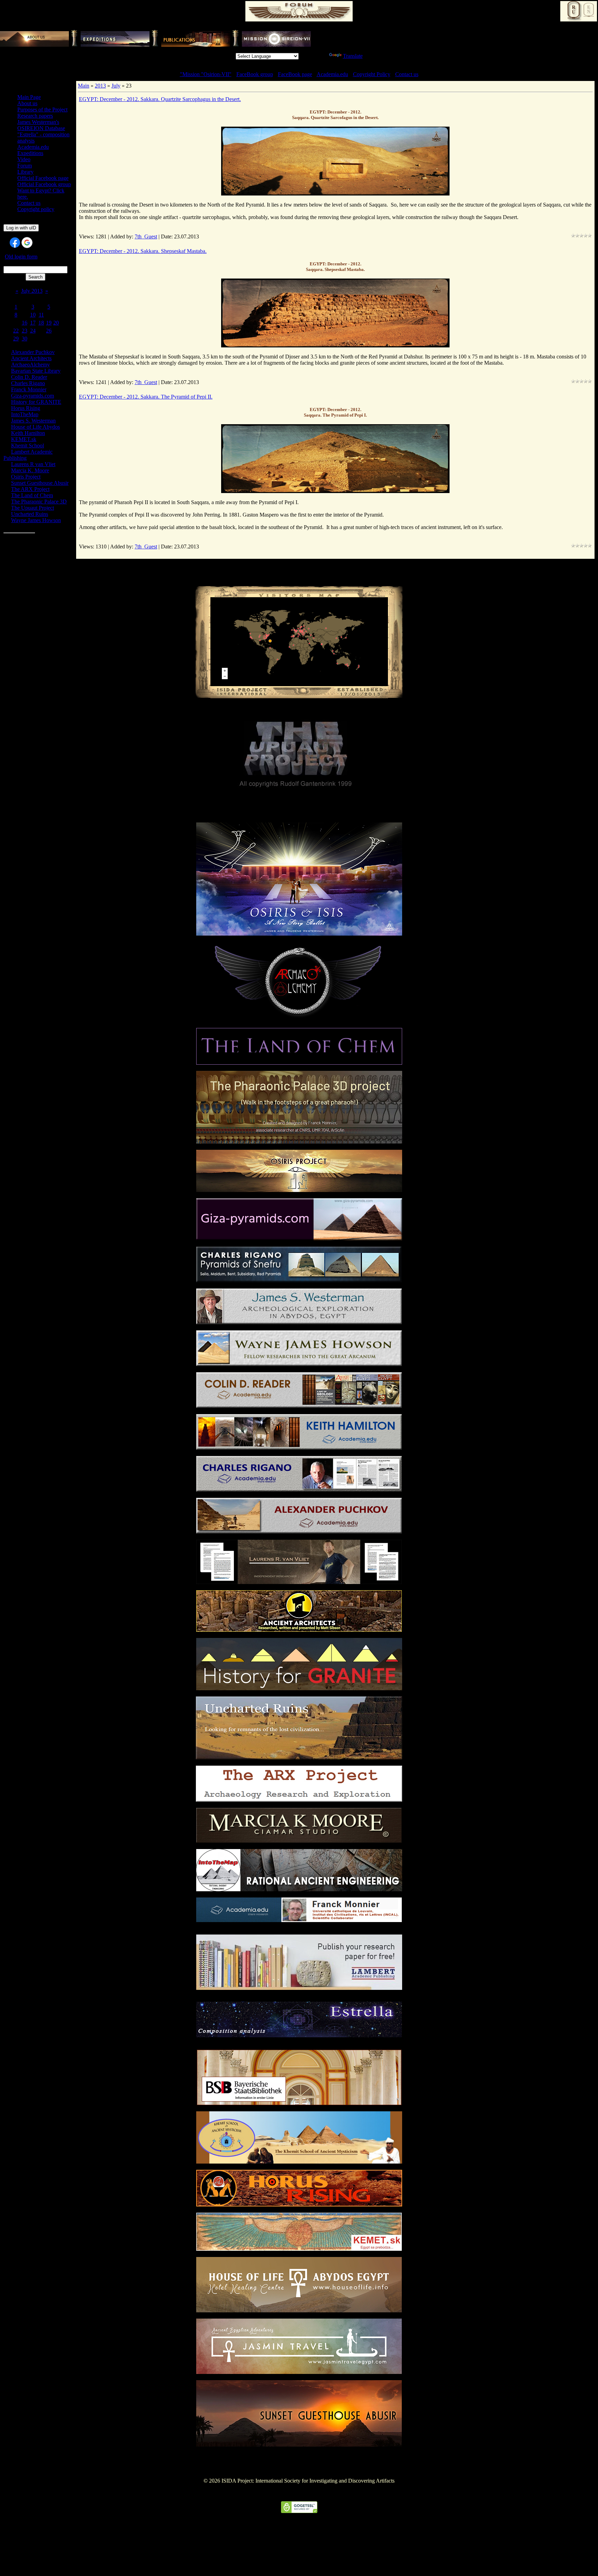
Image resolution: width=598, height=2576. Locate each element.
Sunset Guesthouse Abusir (40, 483)
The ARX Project (30, 489)
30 (25, 339)
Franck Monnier (29, 389)
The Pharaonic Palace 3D (39, 502)
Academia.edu (332, 74)
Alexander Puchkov (33, 352)
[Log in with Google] (27, 243)
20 (56, 323)
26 (49, 331)
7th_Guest (146, 236)
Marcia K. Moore (30, 470)
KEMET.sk (24, 439)
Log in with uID (21, 228)
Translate (353, 56)
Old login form (21, 257)
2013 (100, 86)
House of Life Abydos (35, 427)
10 (33, 315)
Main (84, 86)
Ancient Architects (31, 358)
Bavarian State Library (36, 371)
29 (16, 339)
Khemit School (28, 445)
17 (33, 323)
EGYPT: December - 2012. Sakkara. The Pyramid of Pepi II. (146, 397)
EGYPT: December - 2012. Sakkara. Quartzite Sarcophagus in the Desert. (160, 99)
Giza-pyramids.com (33, 396)
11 (41, 315)
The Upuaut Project (33, 508)
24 (33, 331)
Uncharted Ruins (30, 514)
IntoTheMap (25, 414)
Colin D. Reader (29, 377)
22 (16, 331)
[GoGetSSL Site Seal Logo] (299, 2511)
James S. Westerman (33, 421)
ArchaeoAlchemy (30, 365)
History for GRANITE (36, 402)
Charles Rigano (28, 383)
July (116, 86)
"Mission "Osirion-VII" (206, 74)
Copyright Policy (372, 74)
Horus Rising (26, 408)
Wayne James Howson (36, 520)
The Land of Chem (32, 495)
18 (41, 323)
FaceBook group (255, 74)
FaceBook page (295, 74)
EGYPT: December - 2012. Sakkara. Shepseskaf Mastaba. (143, 251)
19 (49, 323)
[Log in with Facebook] (15, 243)
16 (25, 323)
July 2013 (32, 291)
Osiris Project (26, 477)
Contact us (407, 74)
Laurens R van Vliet (33, 464)
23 (25, 331)
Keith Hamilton (28, 433)
